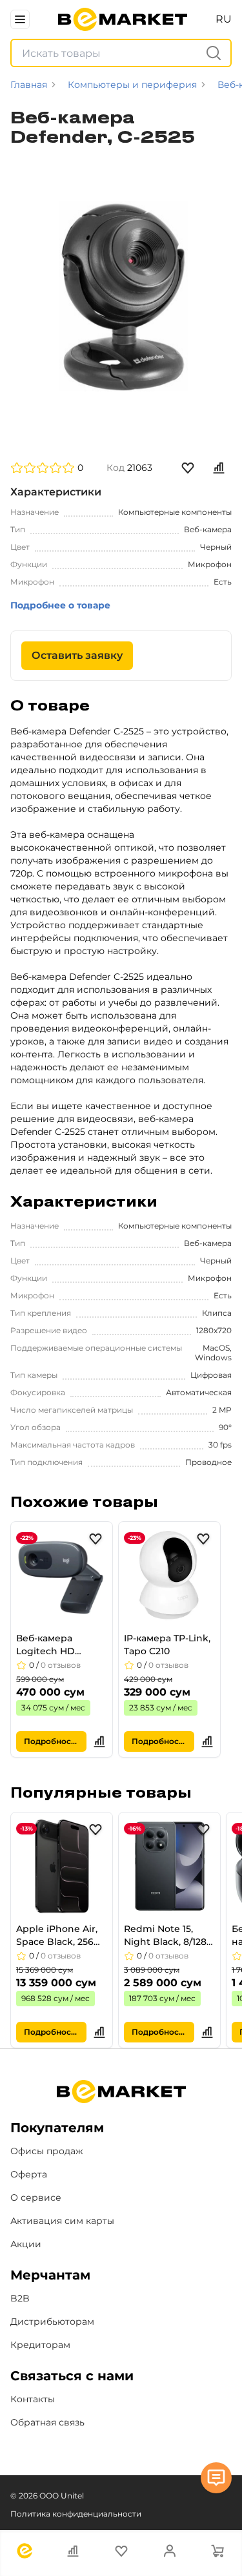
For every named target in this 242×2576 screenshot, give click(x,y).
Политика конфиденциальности (76, 2514)
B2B (20, 2298)
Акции (26, 2244)
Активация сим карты (62, 2221)
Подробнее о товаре (60, 605)
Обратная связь (47, 2422)
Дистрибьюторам (52, 2322)
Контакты (33, 2399)
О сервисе (36, 2197)
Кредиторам (40, 2345)
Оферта (29, 2174)
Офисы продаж (47, 2151)
